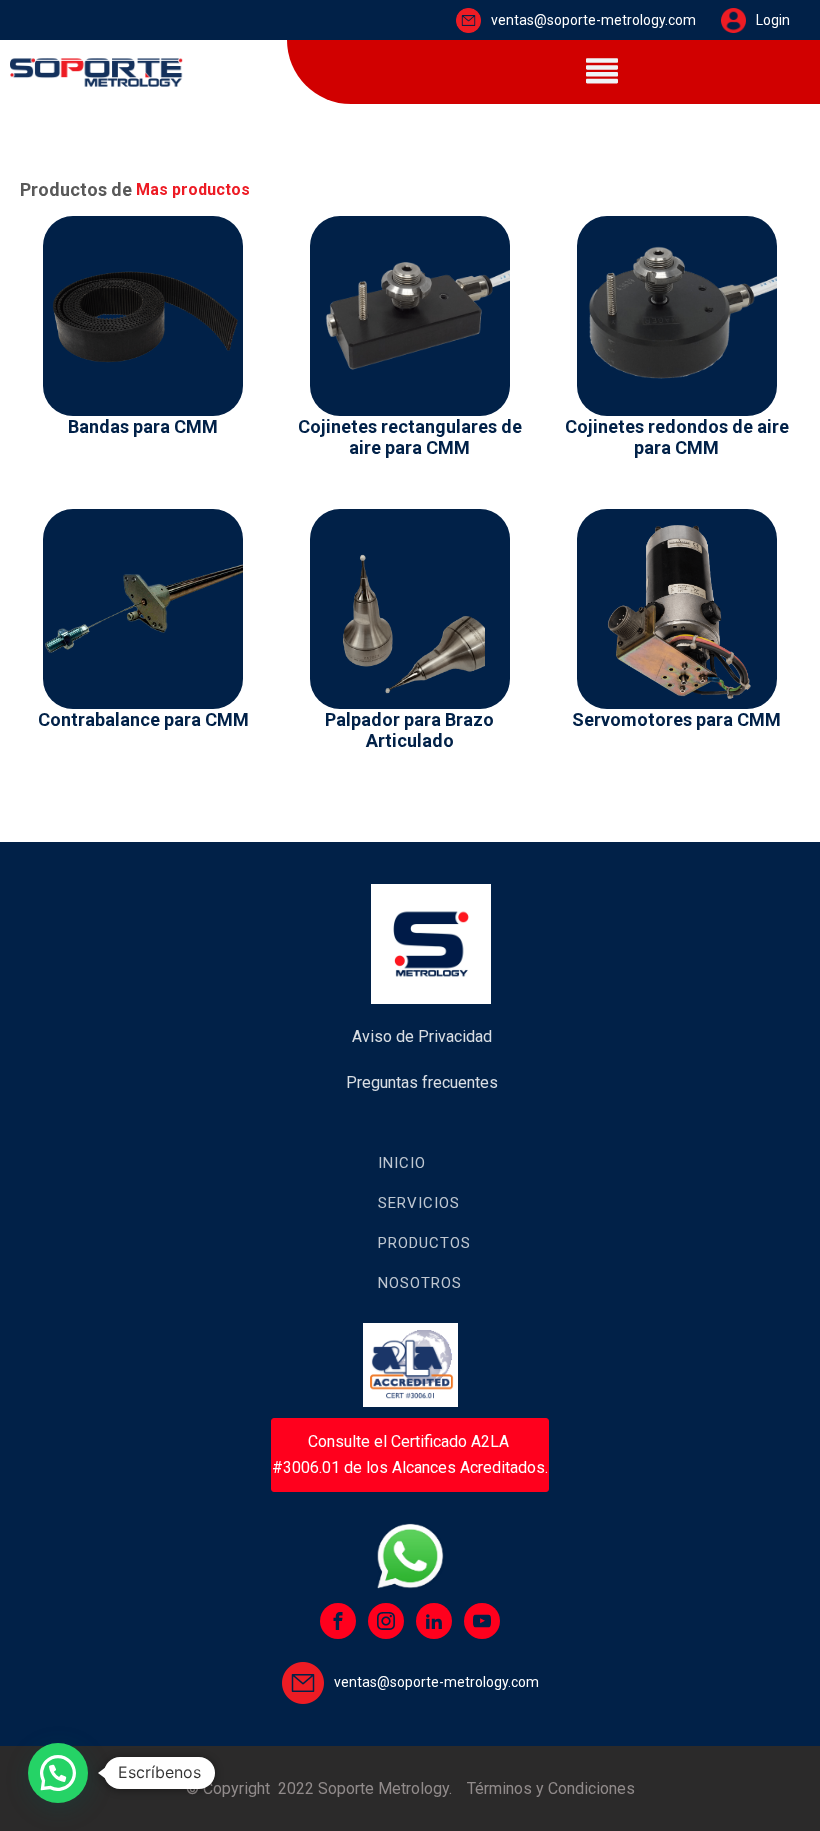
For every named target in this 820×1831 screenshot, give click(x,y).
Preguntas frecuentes (422, 1082)
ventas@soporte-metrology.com (593, 20)
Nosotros (420, 1283)
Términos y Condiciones (551, 1788)
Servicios (419, 1203)
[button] (58, 1773)
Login (773, 20)
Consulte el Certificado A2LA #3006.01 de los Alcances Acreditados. (410, 1454)
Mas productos (193, 189)
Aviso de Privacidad (422, 1036)
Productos (424, 1243)
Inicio (402, 1163)
